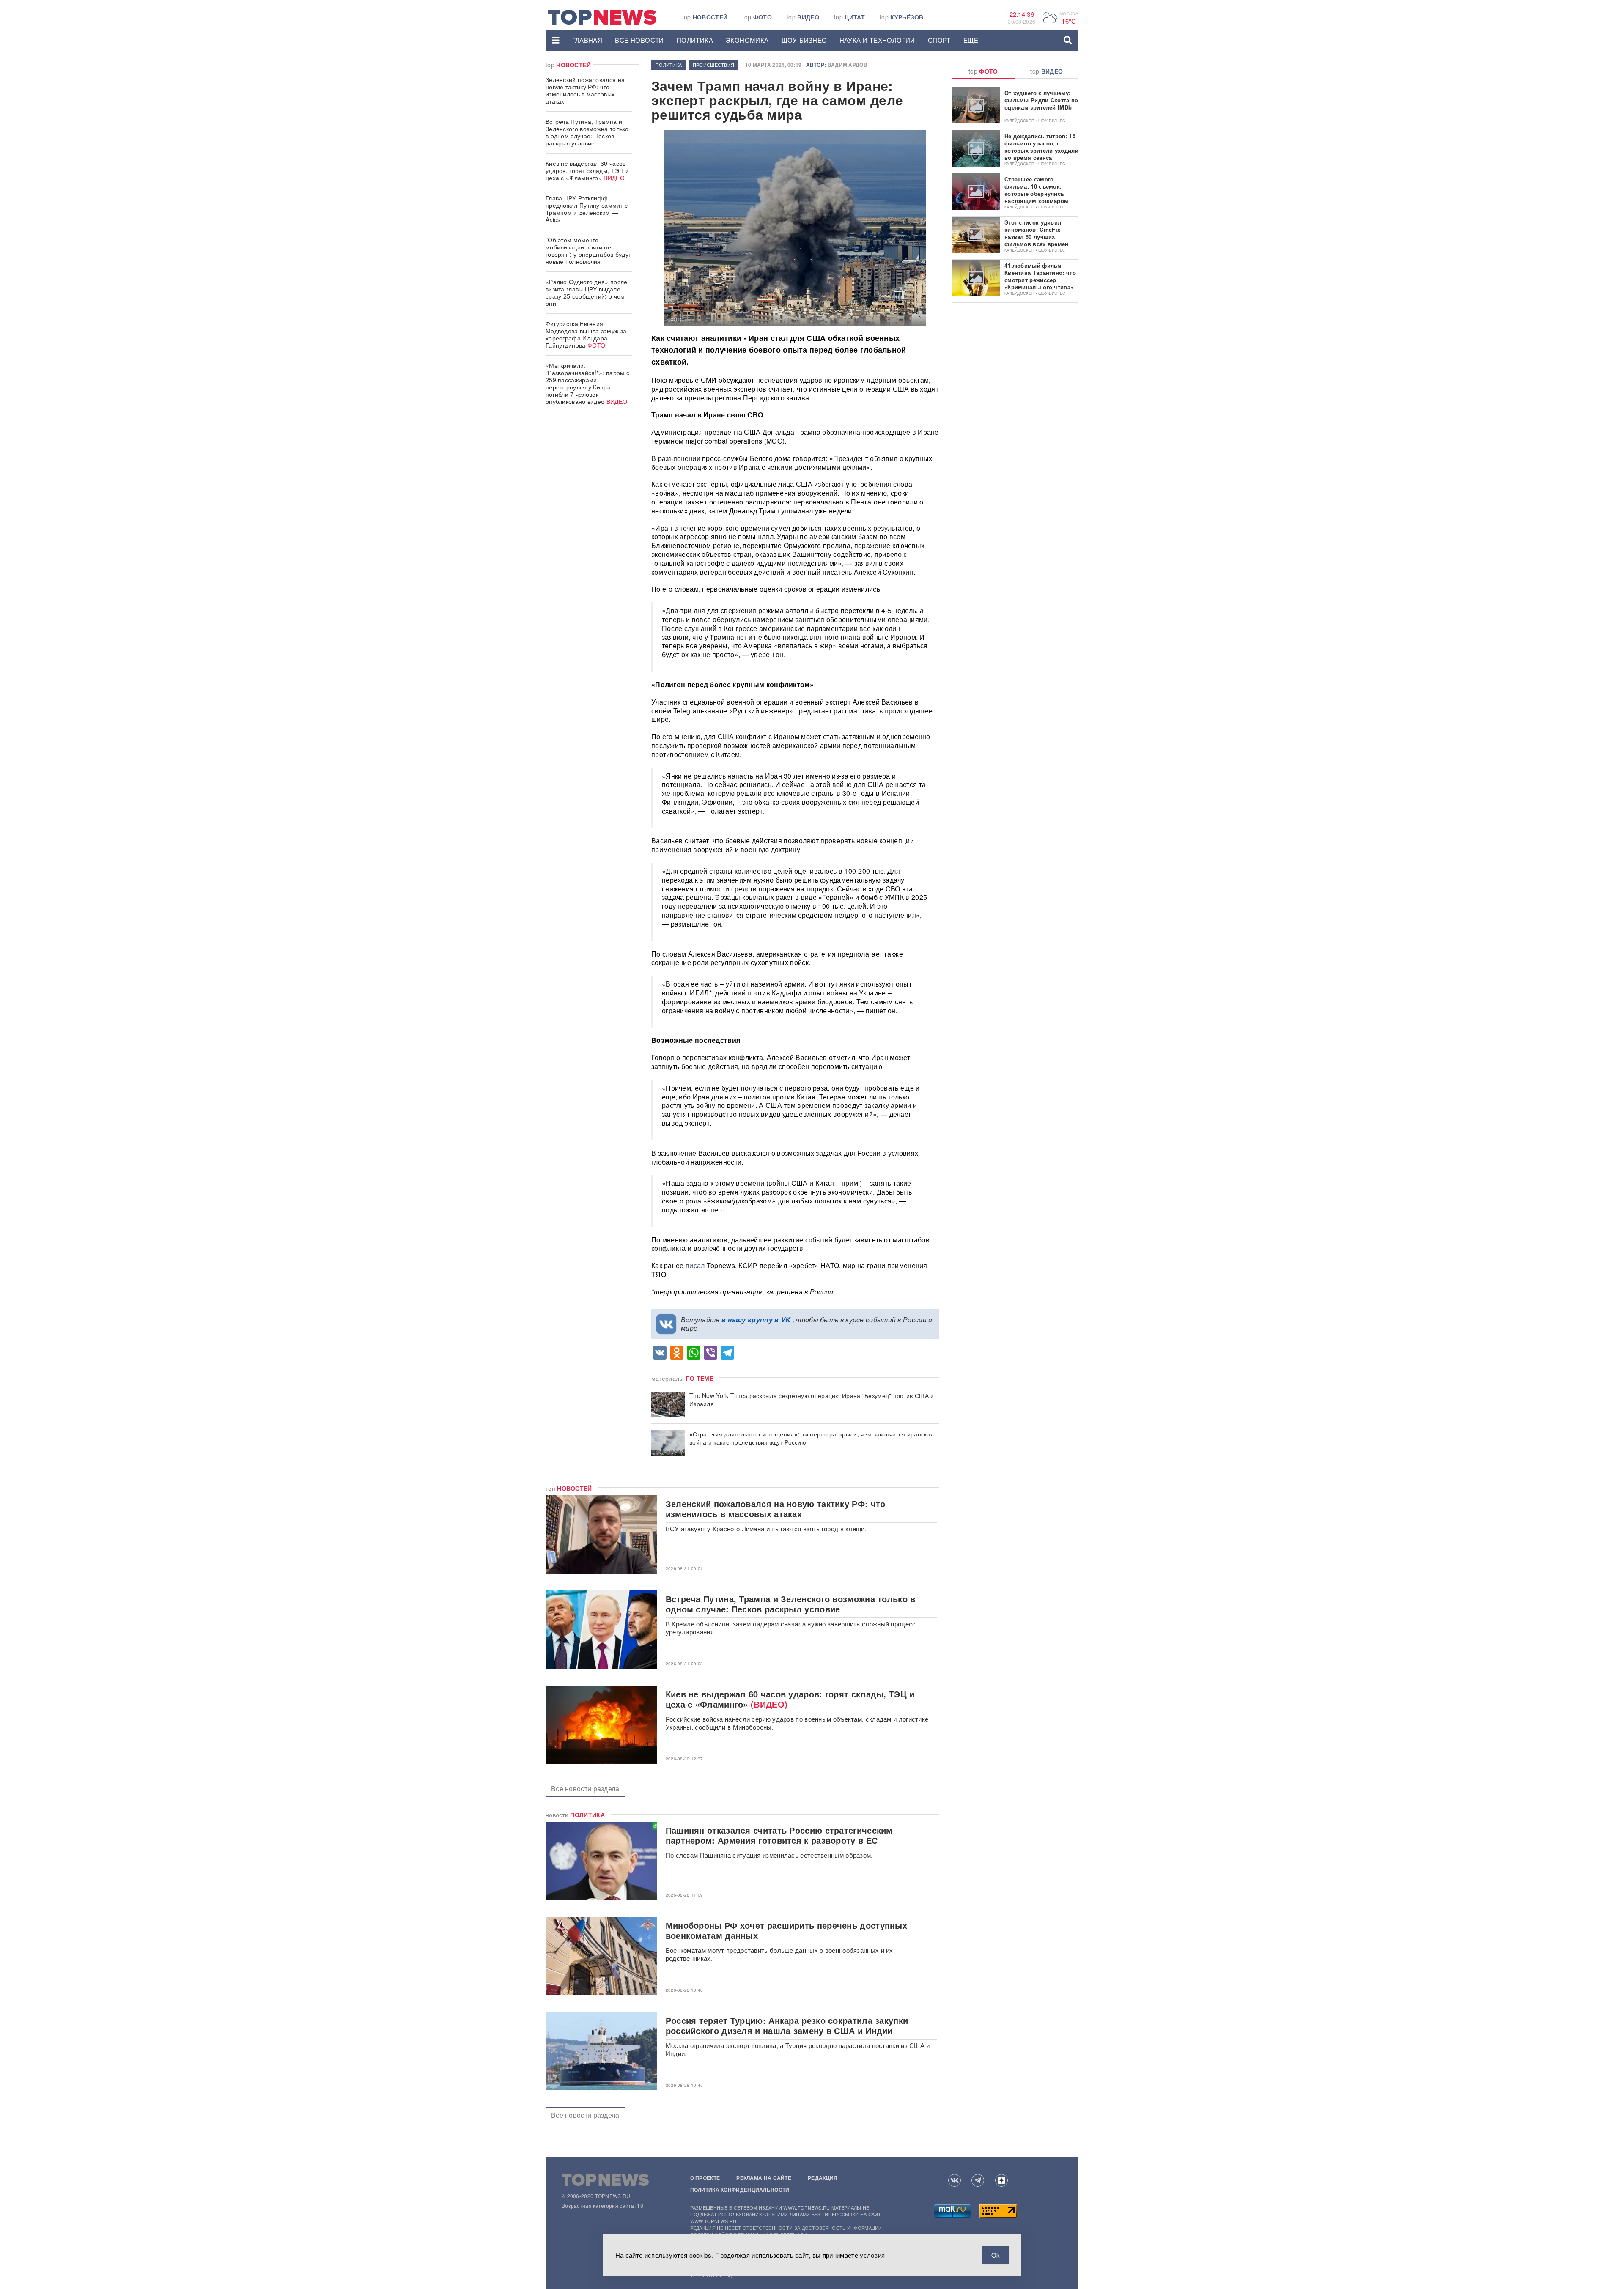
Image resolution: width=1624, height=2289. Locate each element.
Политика (695, 40)
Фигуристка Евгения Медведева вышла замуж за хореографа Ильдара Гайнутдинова (586, 334)
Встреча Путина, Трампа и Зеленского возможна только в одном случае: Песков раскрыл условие (587, 132)
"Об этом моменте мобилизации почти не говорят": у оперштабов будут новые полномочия (588, 251)
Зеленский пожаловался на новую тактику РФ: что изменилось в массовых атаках (585, 90)
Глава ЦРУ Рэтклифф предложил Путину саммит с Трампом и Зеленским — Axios (587, 209)
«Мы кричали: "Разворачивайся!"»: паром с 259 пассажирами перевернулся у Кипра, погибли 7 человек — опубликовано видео (587, 383)
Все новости (639, 40)
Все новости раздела (585, 1789)
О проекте (705, 2178)
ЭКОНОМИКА (747, 40)
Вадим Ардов (848, 65)
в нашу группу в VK (756, 1320)
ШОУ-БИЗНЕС (804, 40)
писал (695, 1265)
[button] (556, 40)
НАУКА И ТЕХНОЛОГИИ (877, 40)
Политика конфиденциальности (740, 2190)
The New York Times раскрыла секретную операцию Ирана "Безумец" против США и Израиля (812, 1400)
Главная (587, 40)
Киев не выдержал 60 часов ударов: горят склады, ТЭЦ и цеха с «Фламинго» (587, 170)
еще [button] (971, 40)
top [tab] (983, 71)
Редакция (823, 2178)
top (705, 17)
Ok (996, 2255)
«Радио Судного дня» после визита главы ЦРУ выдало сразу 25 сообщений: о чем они (587, 292)
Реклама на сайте (764, 2178)
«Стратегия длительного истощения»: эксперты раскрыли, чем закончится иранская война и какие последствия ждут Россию (812, 1438)
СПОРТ (939, 40)
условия (872, 2255)
